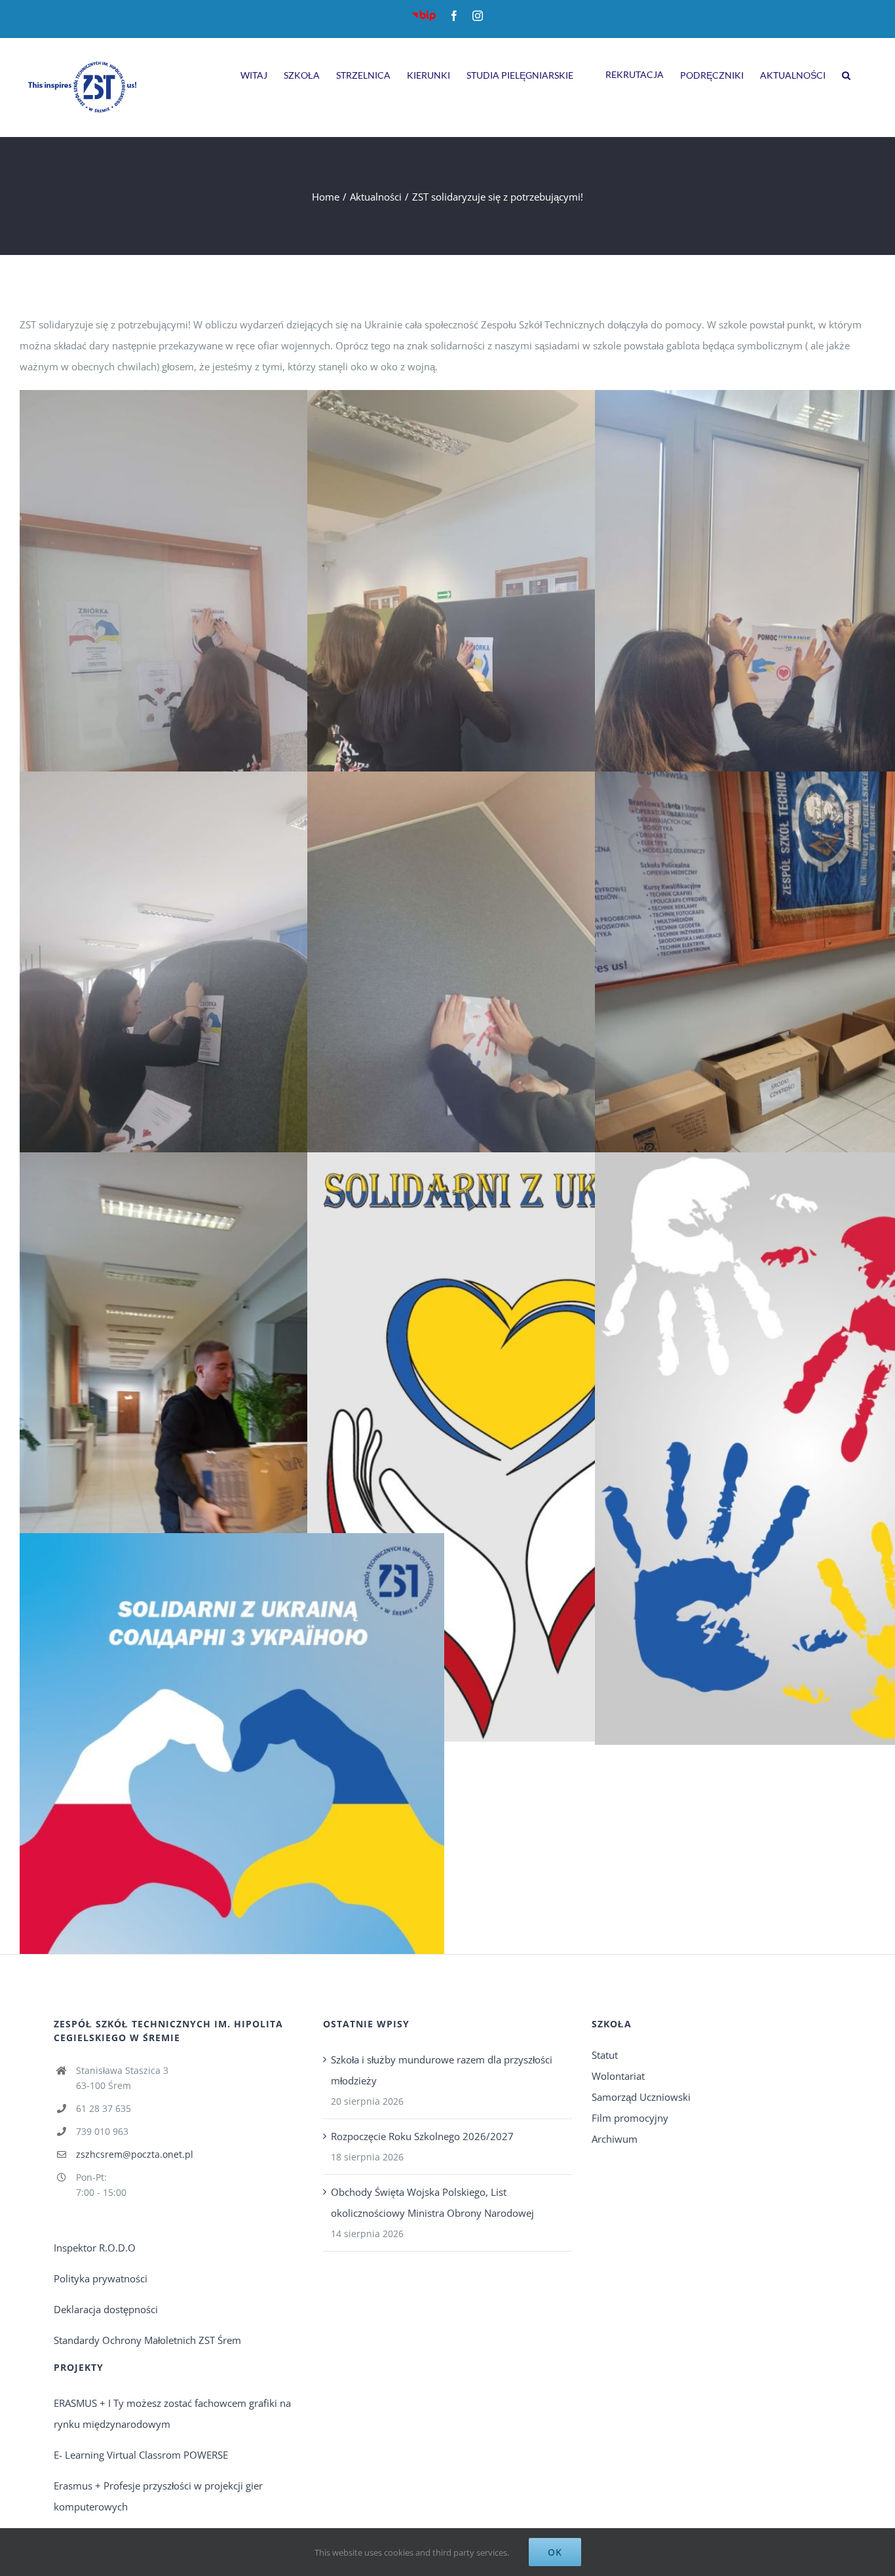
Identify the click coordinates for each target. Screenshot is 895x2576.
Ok (555, 2552)
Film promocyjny (630, 2118)
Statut (605, 2055)
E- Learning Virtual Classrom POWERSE (141, 2455)
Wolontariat (618, 2076)
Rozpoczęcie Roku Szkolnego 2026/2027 (422, 2136)
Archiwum (615, 2139)
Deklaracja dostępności (106, 2309)
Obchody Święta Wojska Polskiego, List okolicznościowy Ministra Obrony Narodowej (432, 2202)
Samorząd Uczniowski (641, 2097)
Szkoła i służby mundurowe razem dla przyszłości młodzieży (442, 2070)
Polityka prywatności (101, 2278)
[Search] (846, 73)
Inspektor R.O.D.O (95, 2248)
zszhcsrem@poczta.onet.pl (135, 2154)
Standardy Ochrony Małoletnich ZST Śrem (147, 2340)
